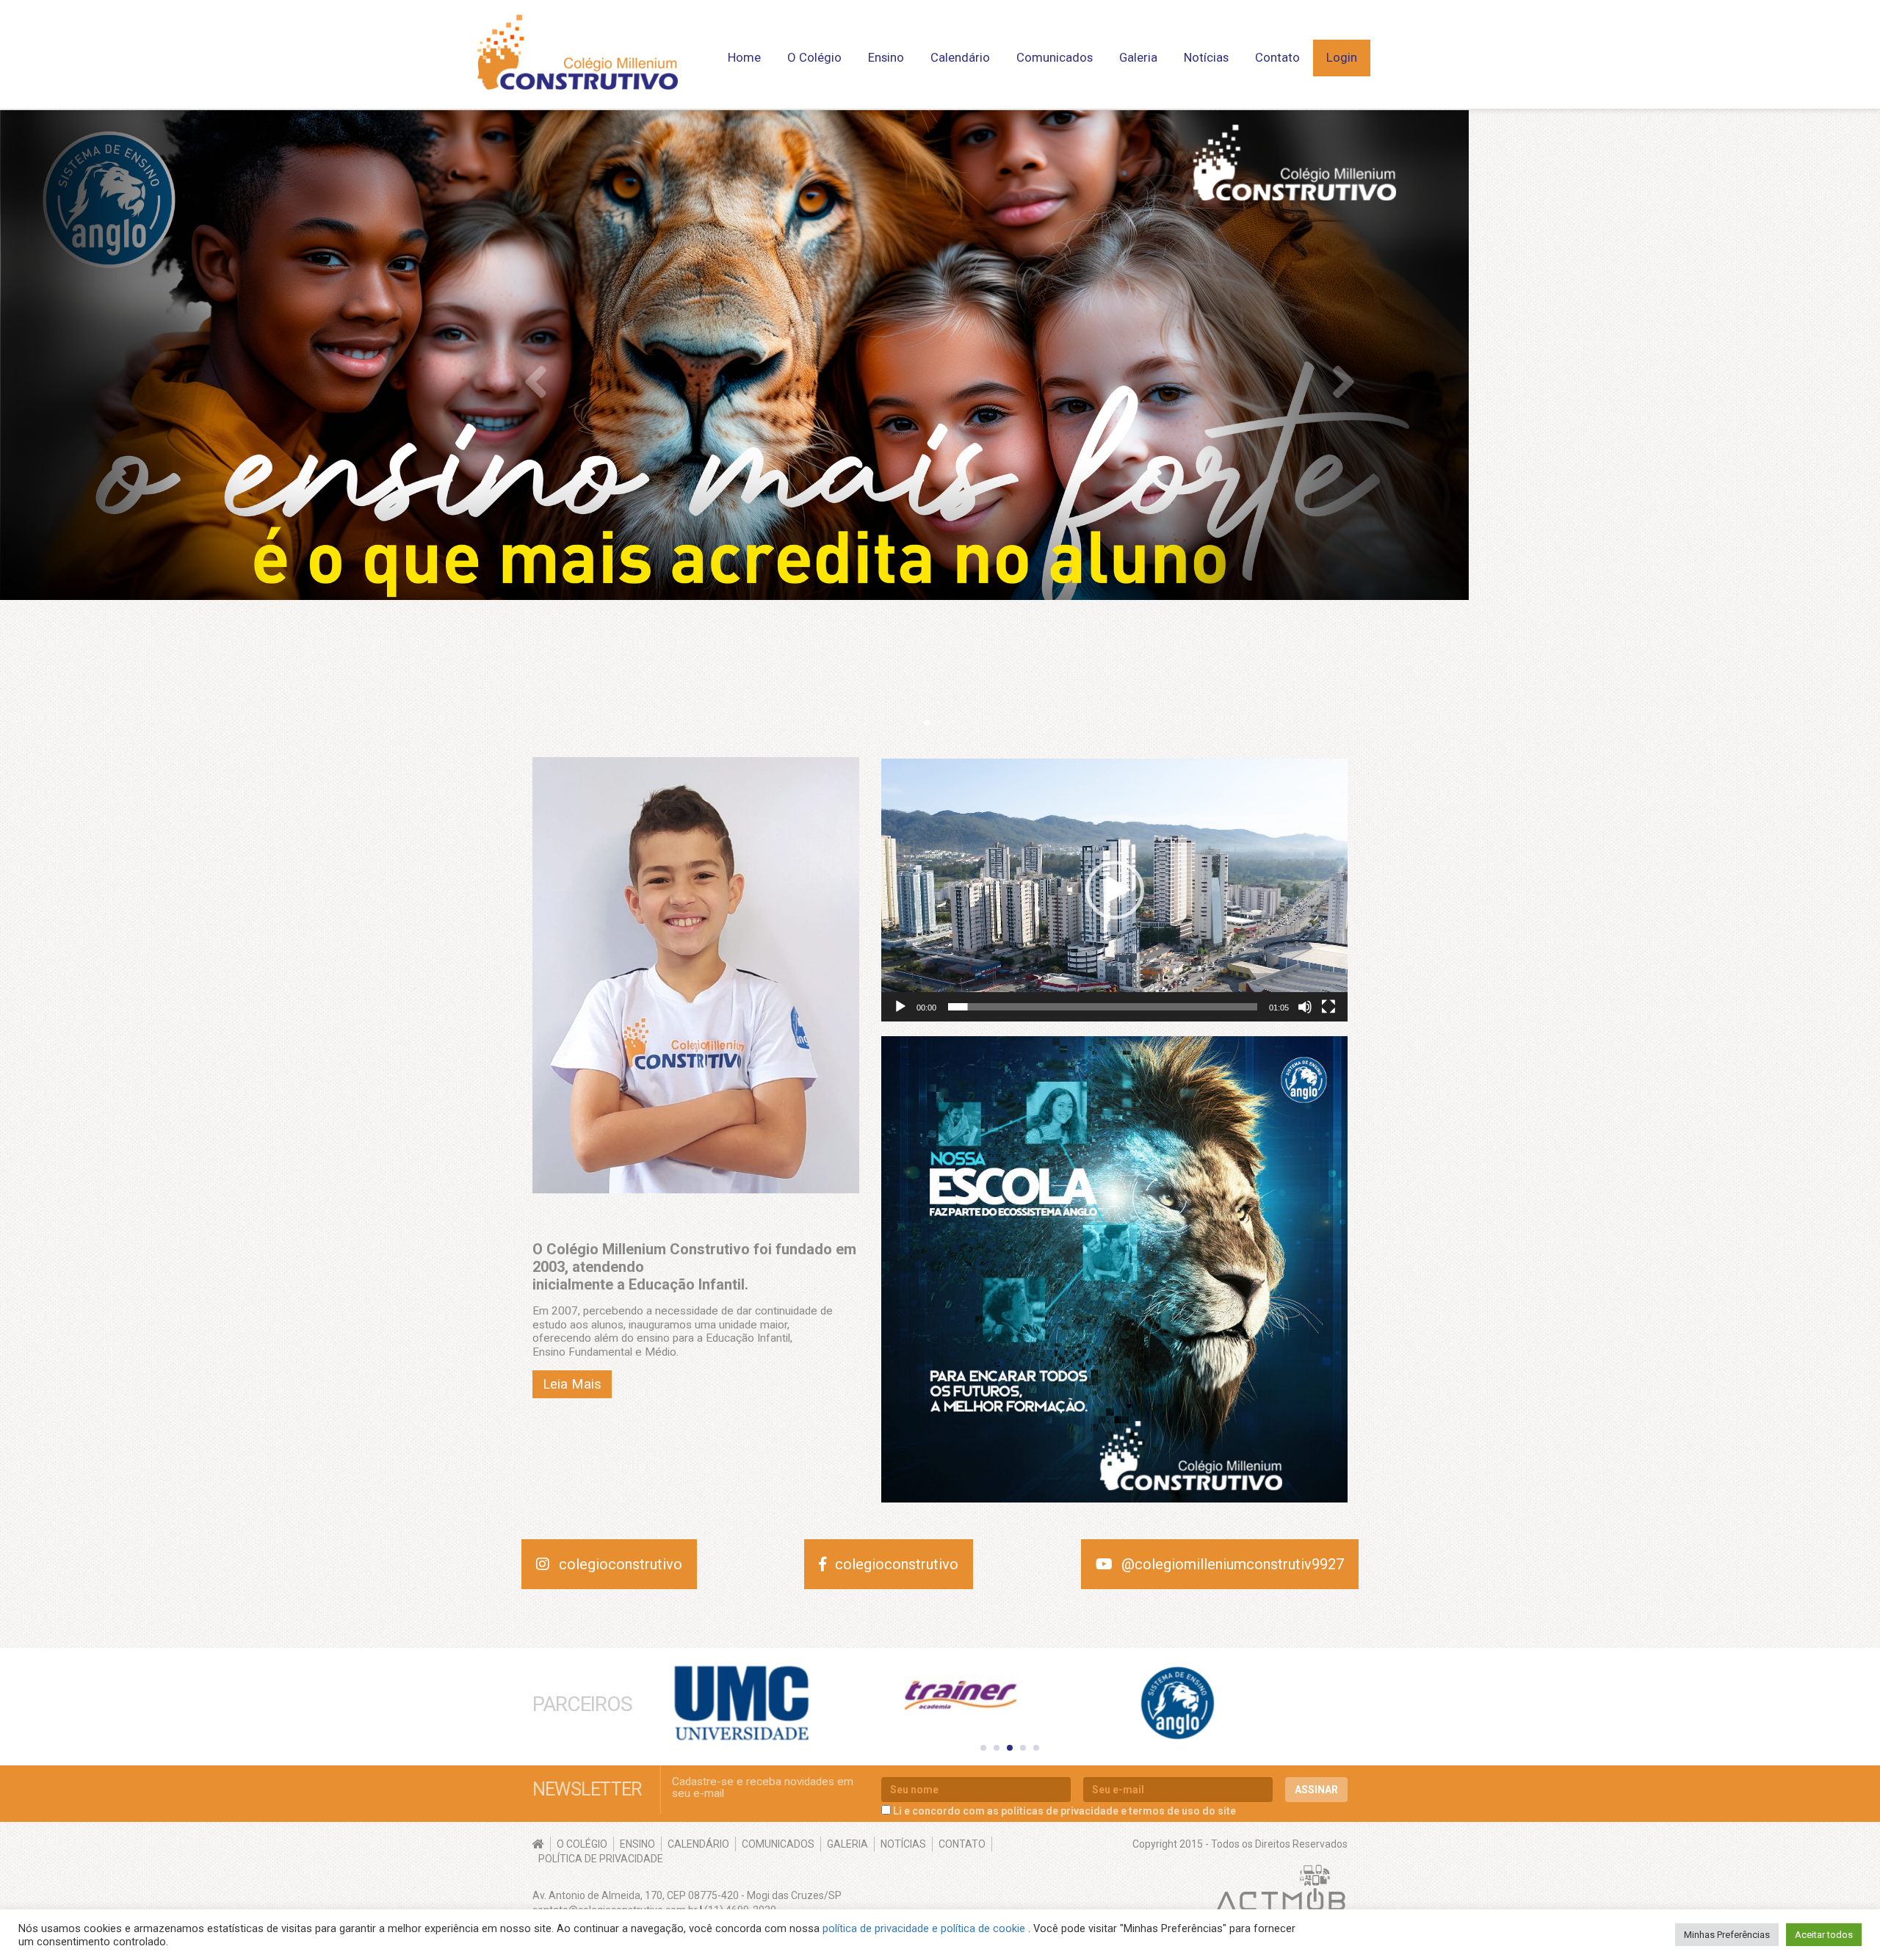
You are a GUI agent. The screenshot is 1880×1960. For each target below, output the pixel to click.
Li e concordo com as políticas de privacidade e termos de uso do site (1064, 1811)
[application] (1114, 890)
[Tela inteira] (1328, 1007)
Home (744, 57)
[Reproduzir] (900, 1007)
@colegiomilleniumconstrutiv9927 (1233, 1564)
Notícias (1206, 57)
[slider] (1103, 1007)
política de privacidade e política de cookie (925, 1928)
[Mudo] (1305, 1007)
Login (1342, 57)
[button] (1115, 890)
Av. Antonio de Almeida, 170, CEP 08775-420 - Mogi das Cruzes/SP (687, 1895)
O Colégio (582, 1844)
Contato (1277, 57)
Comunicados (1055, 57)
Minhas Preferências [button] (1727, 1935)
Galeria (1138, 57)
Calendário (960, 57)
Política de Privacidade (601, 1859)
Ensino (637, 1844)
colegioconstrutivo (621, 1564)
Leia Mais (572, 1384)
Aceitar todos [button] (1824, 1935)
